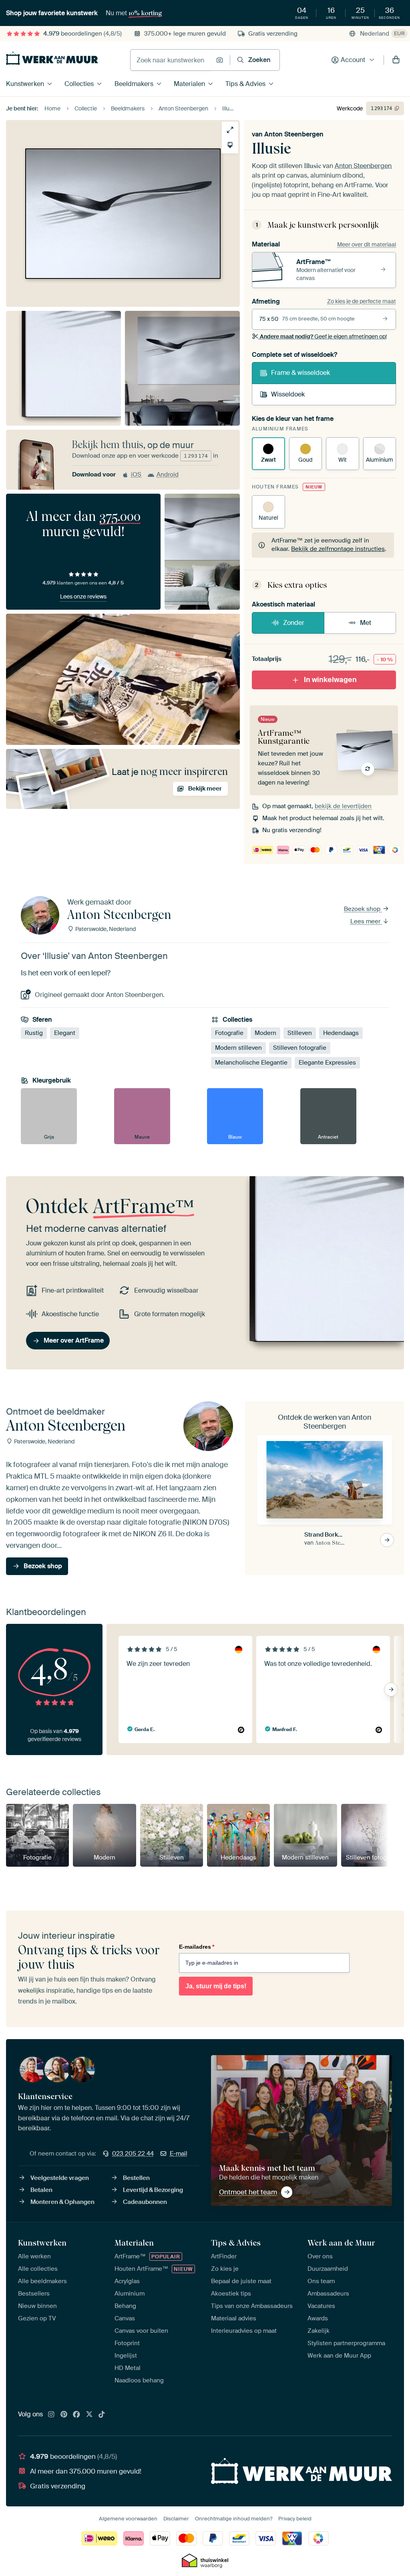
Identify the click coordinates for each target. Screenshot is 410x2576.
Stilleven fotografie (300, 1048)
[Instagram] (51, 2415)
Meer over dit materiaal (367, 244)
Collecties (79, 84)
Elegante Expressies (327, 1063)
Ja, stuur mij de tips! (216, 1986)
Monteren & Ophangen (62, 2202)
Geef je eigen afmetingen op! (323, 336)
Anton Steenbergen (294, 134)
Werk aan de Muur (341, 2243)
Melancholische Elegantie (251, 1063)
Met (366, 623)
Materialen (189, 84)
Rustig (34, 1033)
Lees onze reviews (83, 596)
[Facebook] (76, 2415)
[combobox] (171, 60)
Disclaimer (176, 2519)
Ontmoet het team (248, 2192)
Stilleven (300, 1033)
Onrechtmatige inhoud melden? (234, 2519)
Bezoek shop (363, 909)
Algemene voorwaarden (128, 2519)
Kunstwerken (25, 84)
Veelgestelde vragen (60, 2178)
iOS (136, 474)
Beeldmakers (134, 84)
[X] (89, 2415)
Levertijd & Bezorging (153, 2190)
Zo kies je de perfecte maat (362, 301)
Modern (265, 1033)
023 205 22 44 (133, 2154)
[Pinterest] (64, 2415)
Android (168, 474)
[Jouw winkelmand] (396, 60)
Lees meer (366, 921)
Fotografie (229, 1033)
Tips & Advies (245, 84)
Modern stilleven (238, 1048)
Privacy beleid (295, 2519)
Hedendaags (341, 1033)
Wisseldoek (288, 394)
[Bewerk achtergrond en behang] (230, 145)
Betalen (41, 2190)
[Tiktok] (102, 2415)
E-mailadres (197, 1947)
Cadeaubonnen (145, 2202)
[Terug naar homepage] (52, 58)
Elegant (65, 1033)
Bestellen (136, 2178)
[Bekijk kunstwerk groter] (230, 130)
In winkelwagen (330, 680)
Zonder (294, 623)
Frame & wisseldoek (300, 373)
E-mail (179, 2154)
